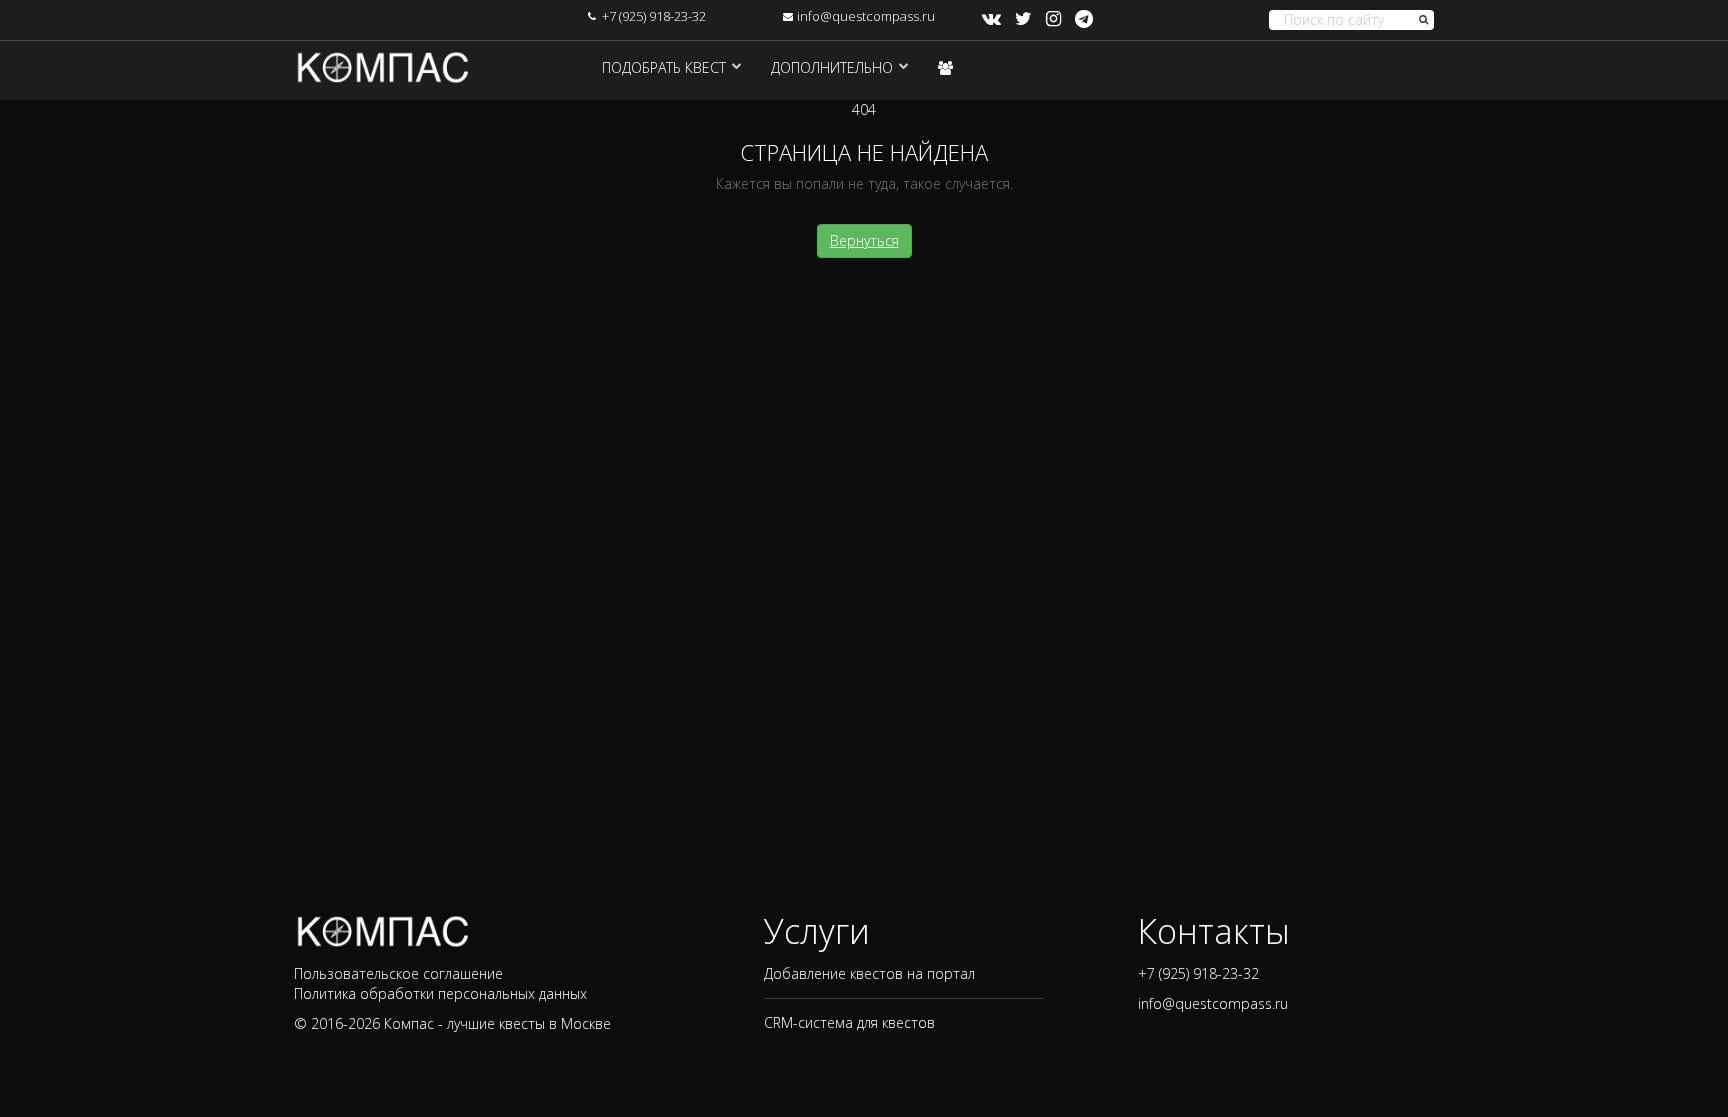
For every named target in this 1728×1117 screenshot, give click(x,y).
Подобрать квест (664, 67)
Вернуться (864, 240)
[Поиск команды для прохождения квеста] (945, 67)
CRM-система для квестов (849, 1022)
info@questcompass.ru (866, 16)
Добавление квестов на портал (869, 973)
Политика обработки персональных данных (440, 993)
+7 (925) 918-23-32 (654, 16)
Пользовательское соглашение (398, 973)
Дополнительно (832, 67)
